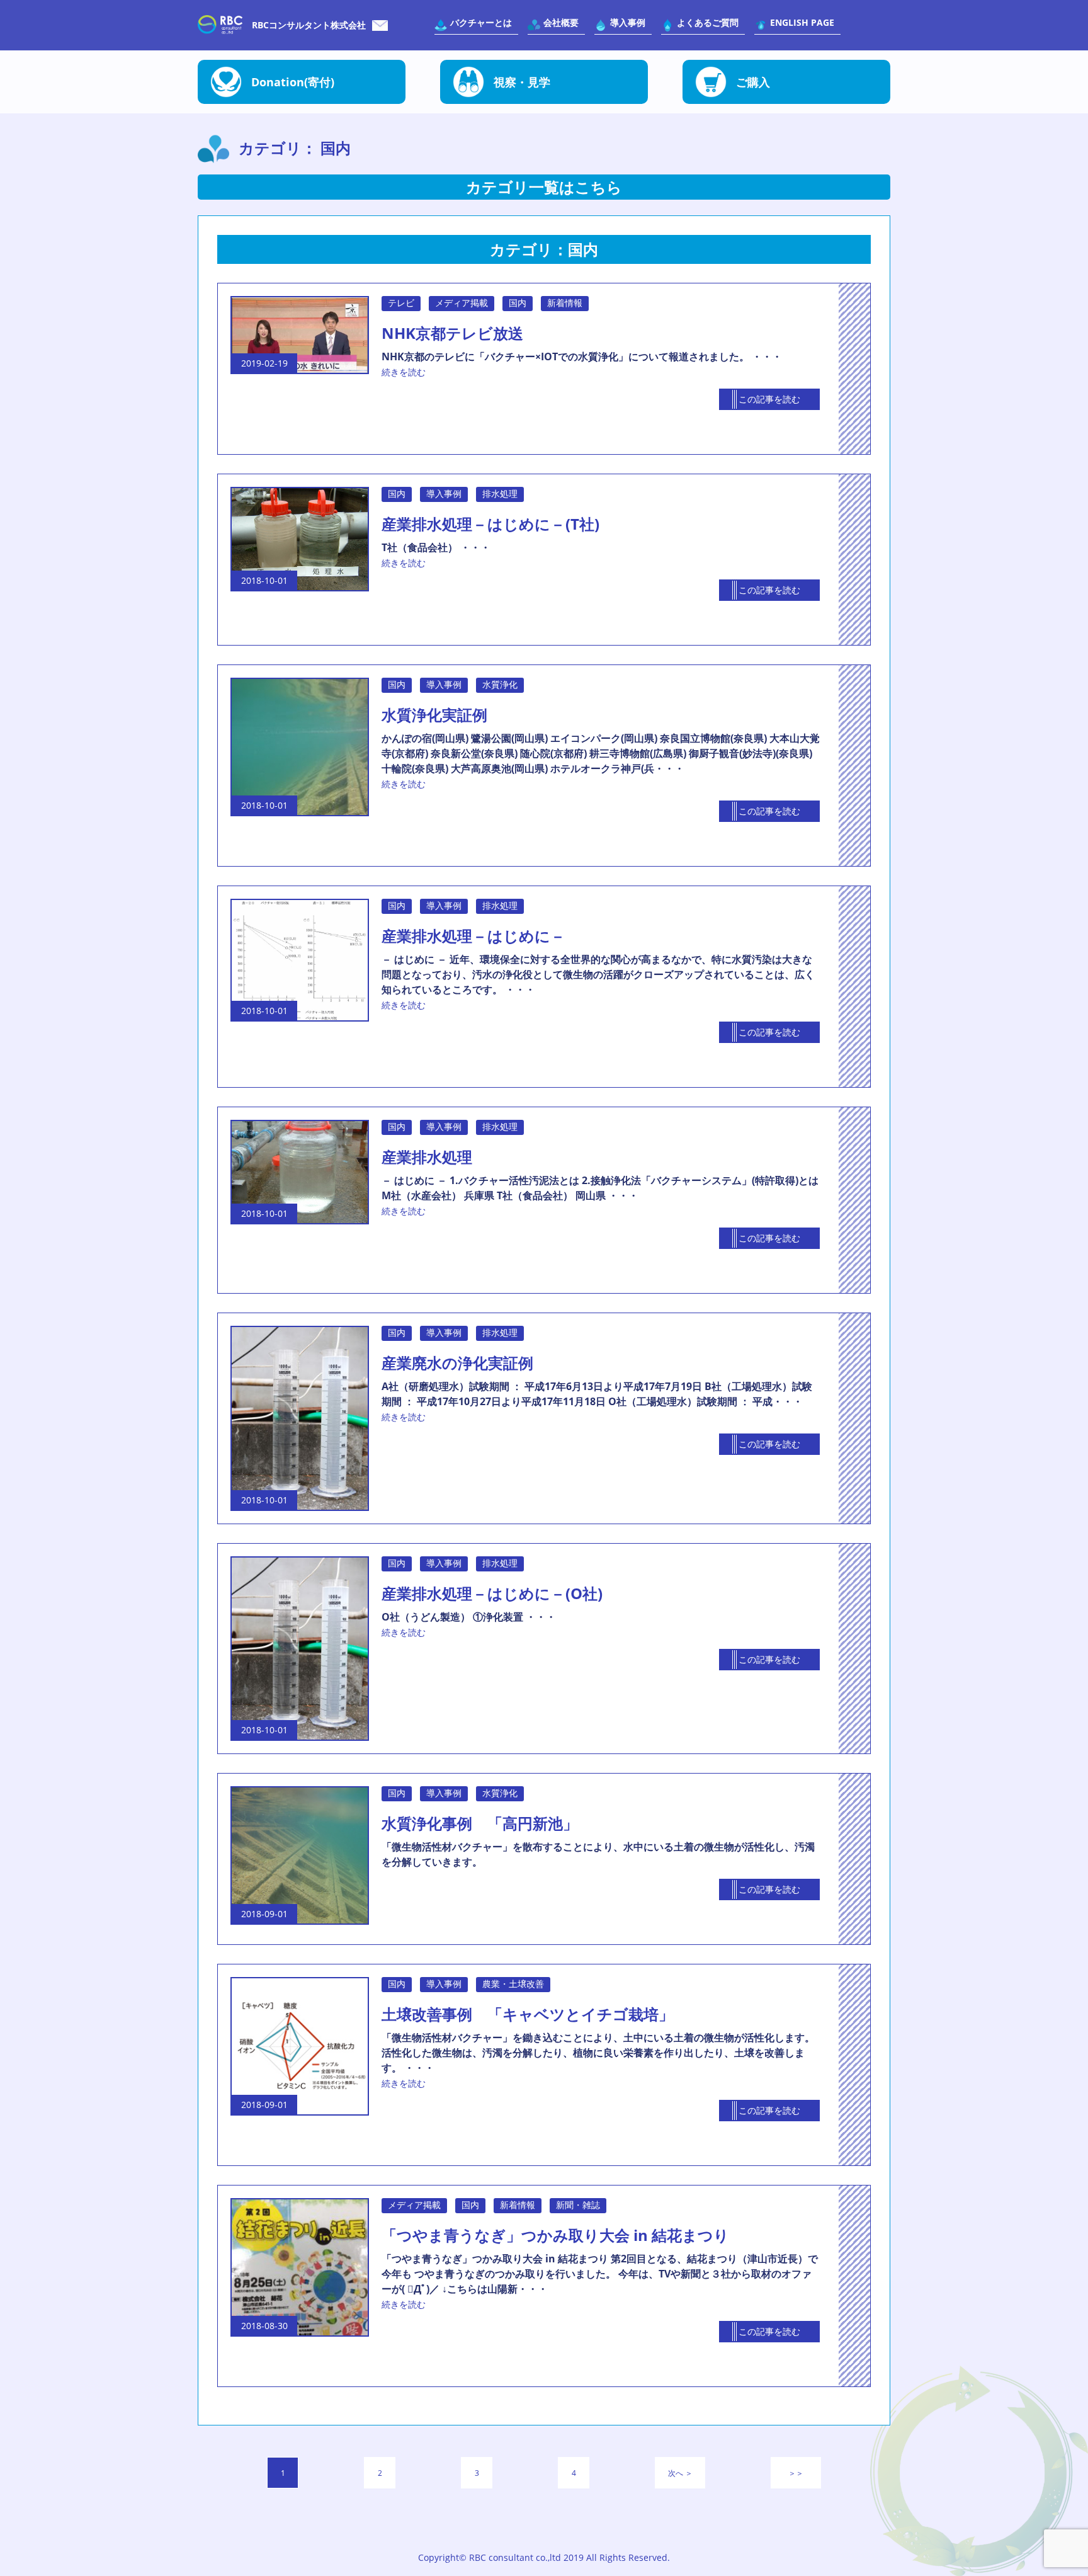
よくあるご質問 (708, 22)
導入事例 (628, 22)
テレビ (401, 303)
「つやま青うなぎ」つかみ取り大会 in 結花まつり (555, 2235)
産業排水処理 (427, 1157)
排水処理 (500, 493)
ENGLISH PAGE (802, 22)
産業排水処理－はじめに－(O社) (492, 1593)
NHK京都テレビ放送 (452, 333)
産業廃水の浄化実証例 (457, 1363)
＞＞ (796, 2473)
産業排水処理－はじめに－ (473, 936)
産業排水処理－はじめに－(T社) (490, 524)
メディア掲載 (462, 303)
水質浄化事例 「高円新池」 (480, 1823)
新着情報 (565, 303)
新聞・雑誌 (578, 2205)
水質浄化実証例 (434, 715)
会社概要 (561, 22)
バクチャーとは (481, 22)
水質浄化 (500, 684)
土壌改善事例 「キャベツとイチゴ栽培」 (528, 2014)
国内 (518, 303)
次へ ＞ (680, 2473)
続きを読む (404, 372)
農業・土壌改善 (513, 1984)
